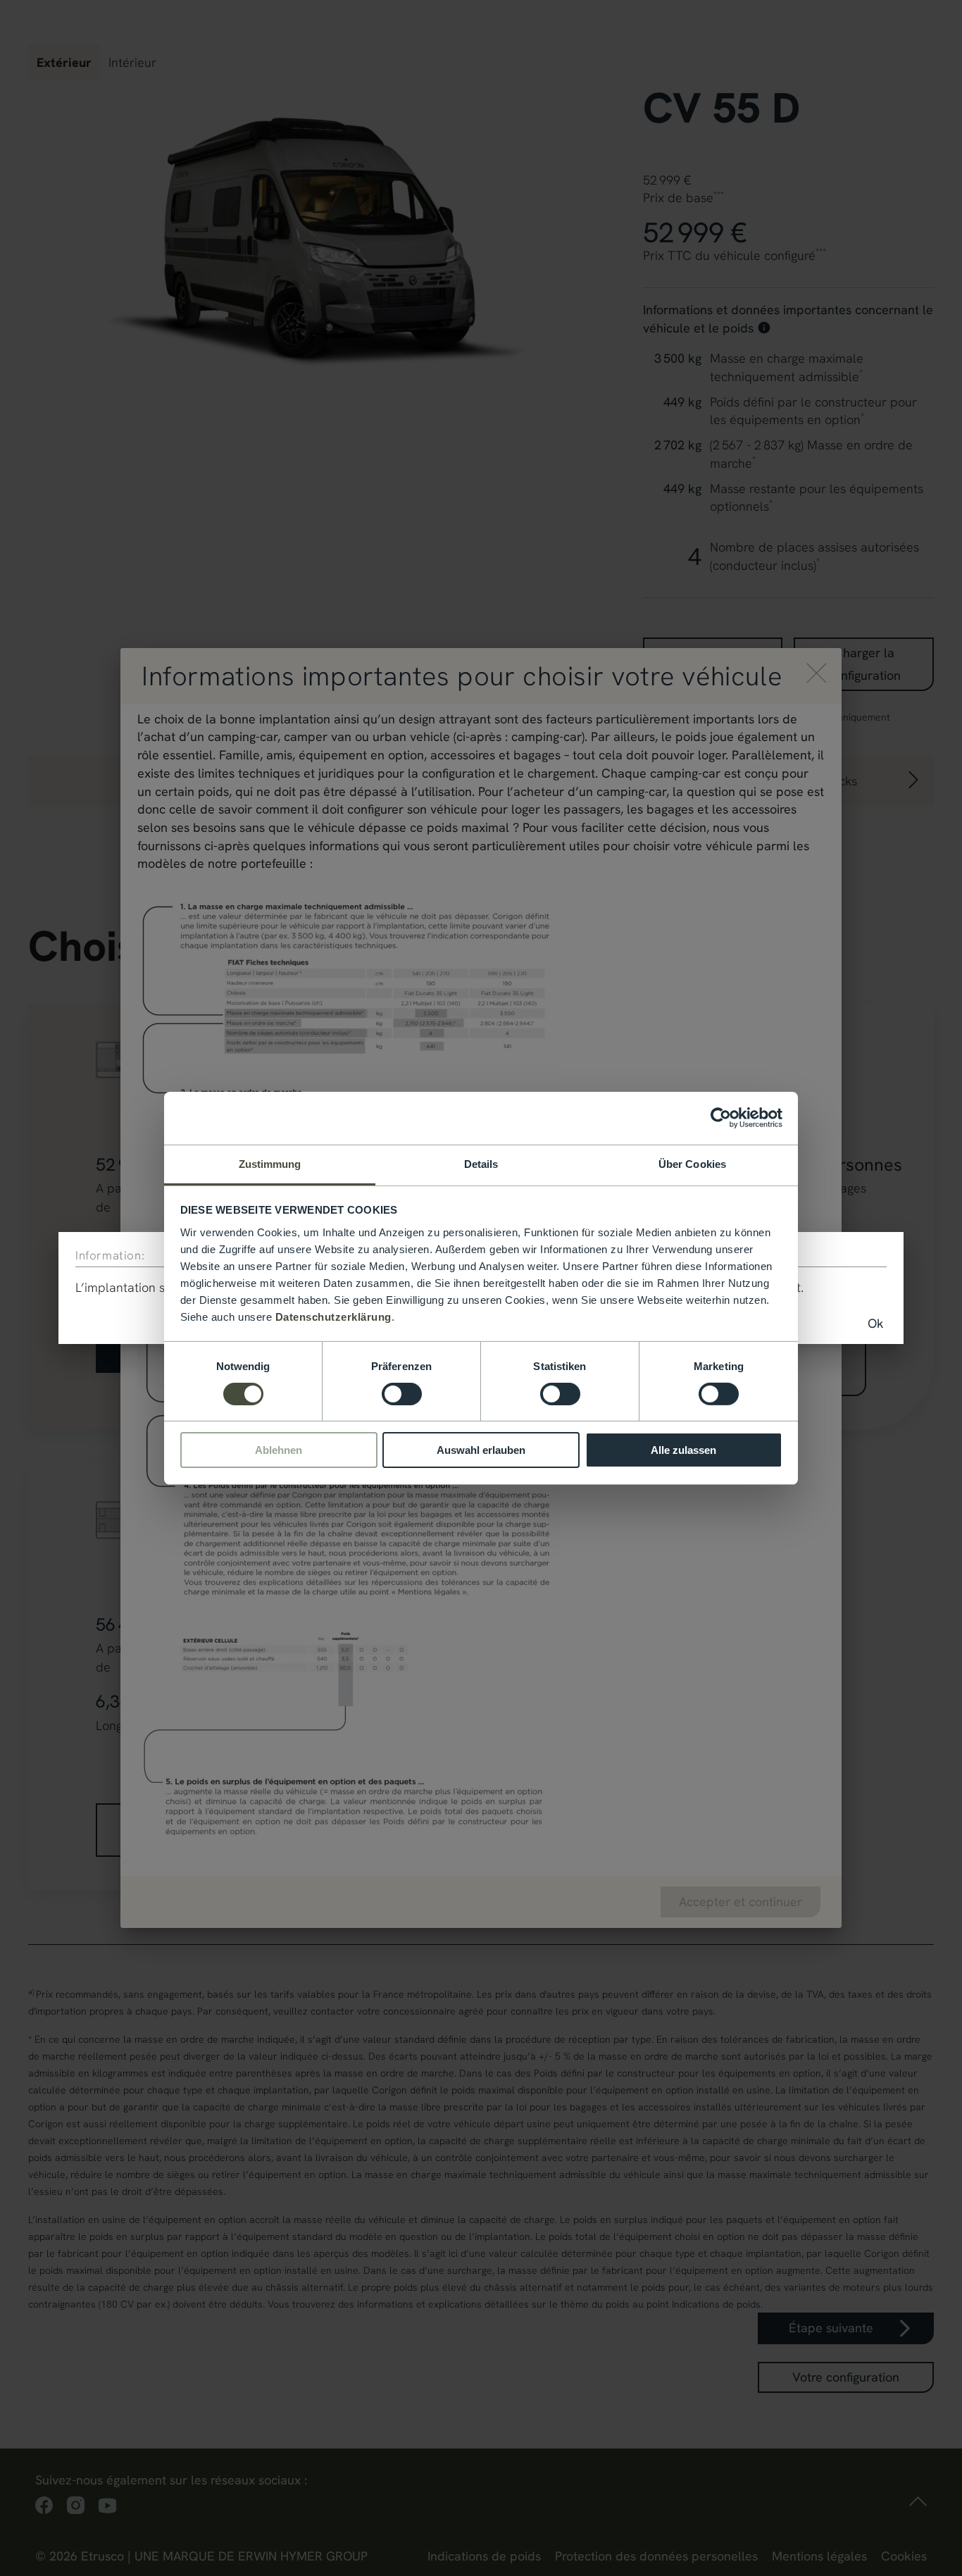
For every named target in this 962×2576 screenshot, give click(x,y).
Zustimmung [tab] (270, 1163)
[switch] (402, 1394)
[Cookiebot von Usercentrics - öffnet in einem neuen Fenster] (721, 1118)
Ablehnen (279, 1450)
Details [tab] (481, 1163)
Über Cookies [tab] (692, 1163)
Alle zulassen (683, 1450)
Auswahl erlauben (481, 1450)
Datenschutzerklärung (333, 1316)
